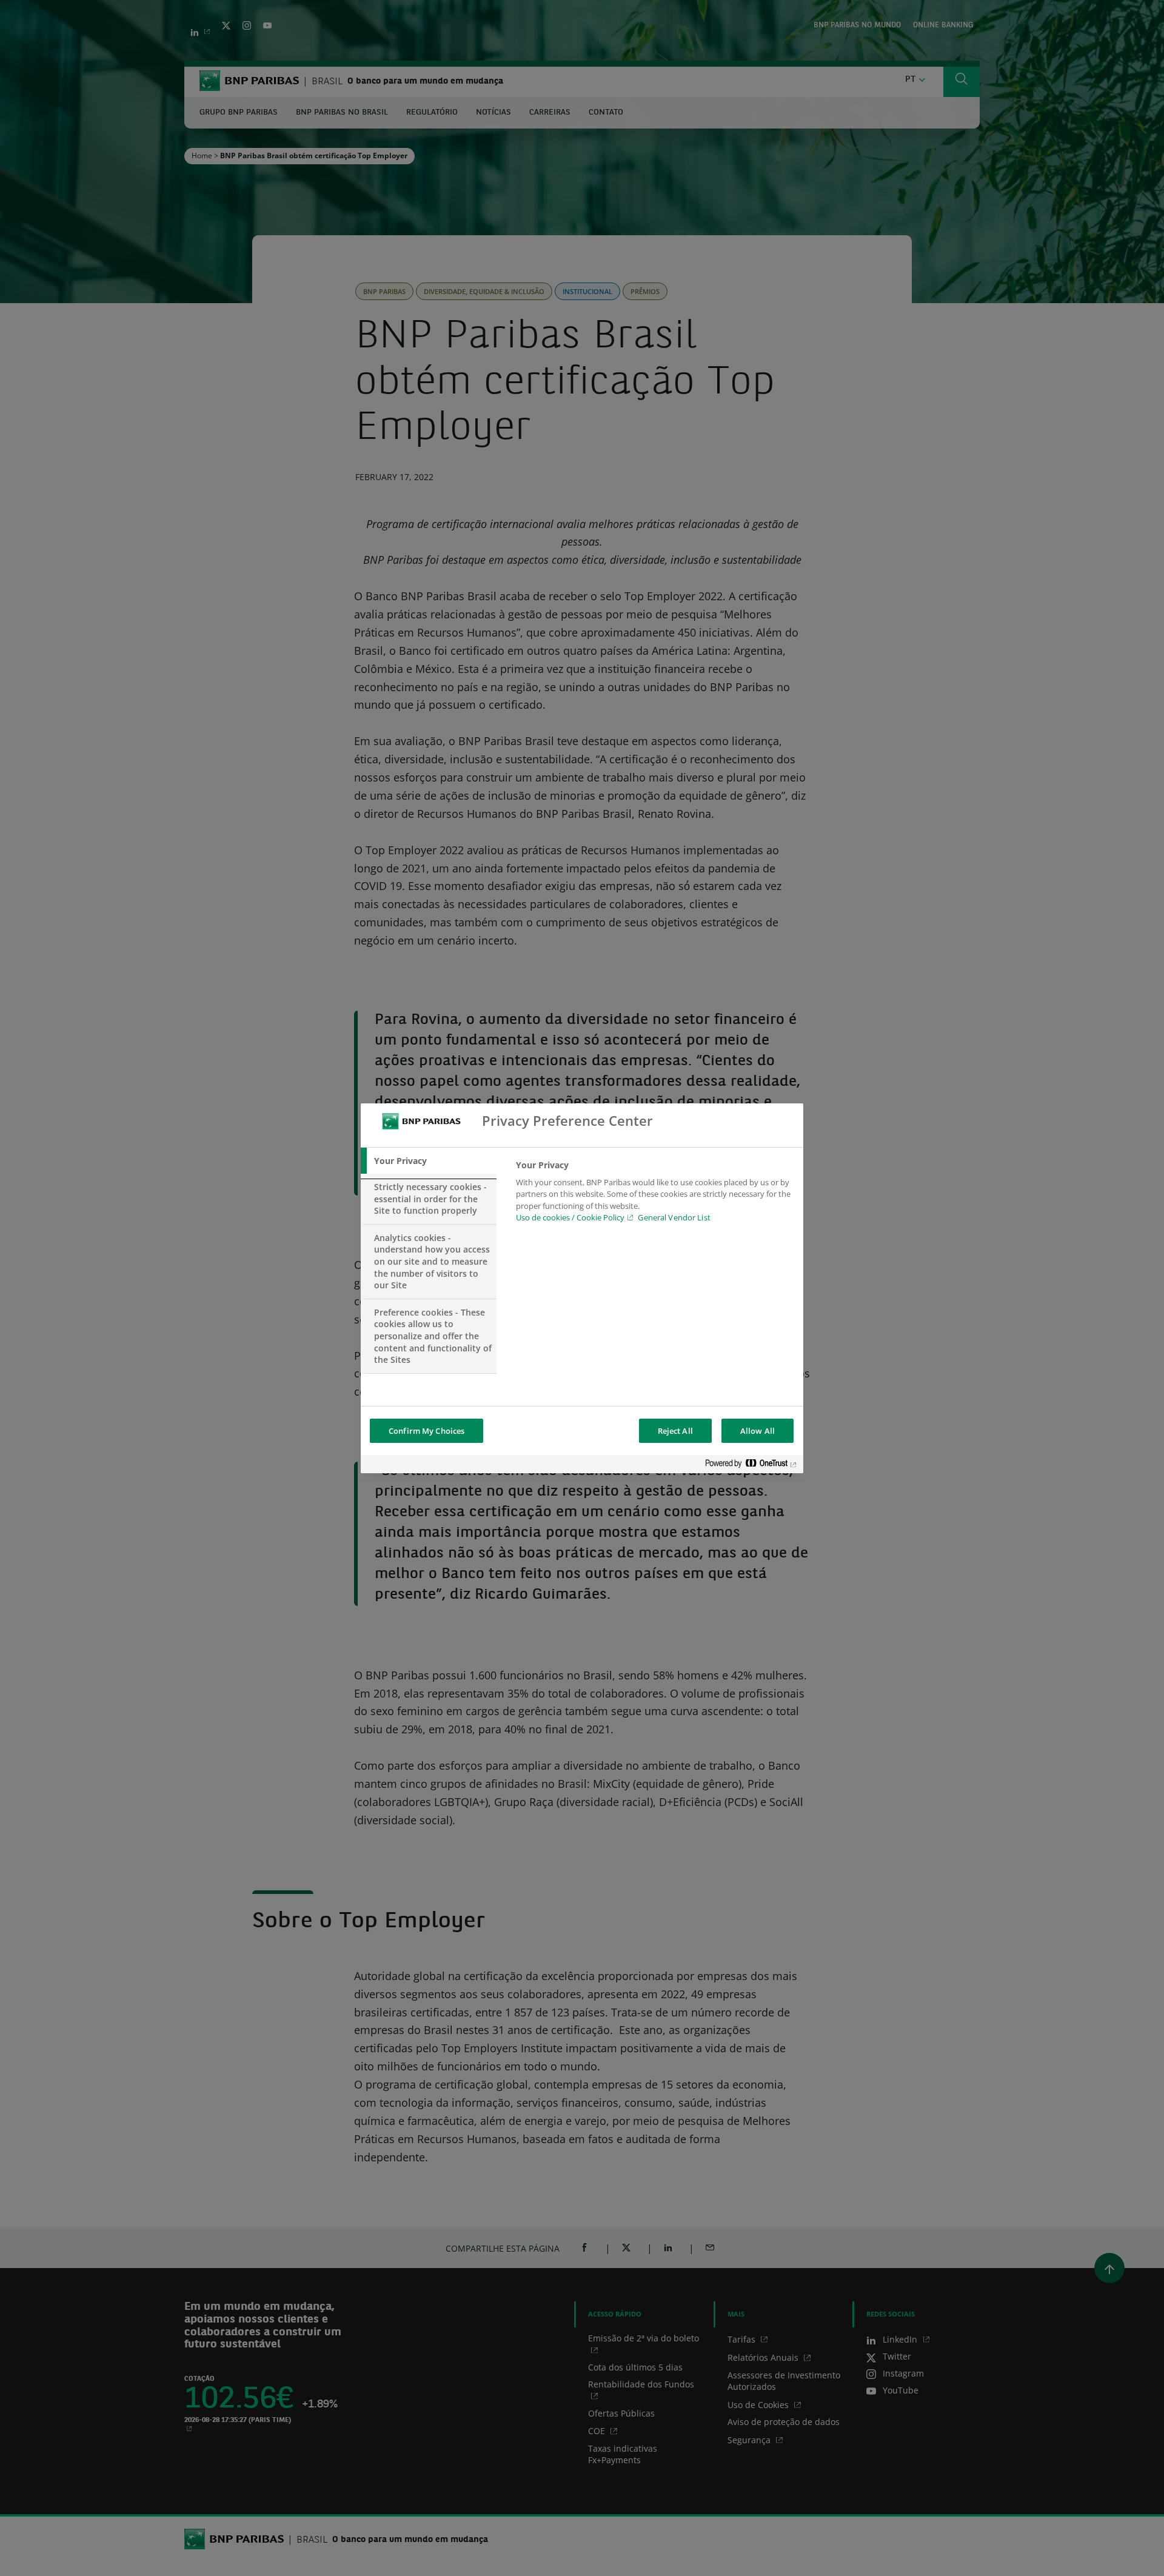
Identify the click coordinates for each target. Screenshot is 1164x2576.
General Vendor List (674, 1217)
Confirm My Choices (426, 1431)
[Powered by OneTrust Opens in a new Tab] (751, 1466)
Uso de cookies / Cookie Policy (570, 1217)
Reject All (675, 1431)
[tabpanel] (654, 1195)
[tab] (429, 1161)
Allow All (758, 1431)
